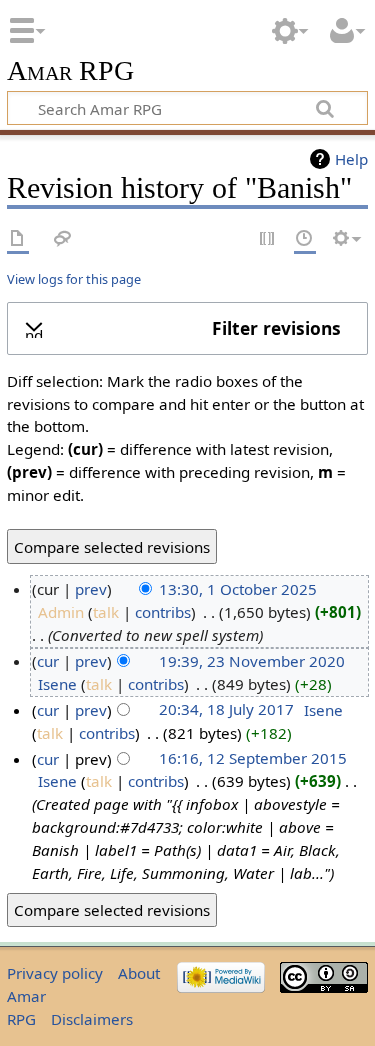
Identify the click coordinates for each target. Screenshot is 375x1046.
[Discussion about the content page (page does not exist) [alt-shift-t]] (63, 239)
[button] (187, 328)
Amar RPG (70, 71)
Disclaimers (92, 1019)
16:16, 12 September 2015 (253, 759)
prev (91, 589)
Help (351, 159)
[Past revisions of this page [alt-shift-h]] (305, 239)
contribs (163, 612)
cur (48, 661)
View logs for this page (74, 279)
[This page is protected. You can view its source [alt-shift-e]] (268, 239)
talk (106, 612)
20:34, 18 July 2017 (226, 710)
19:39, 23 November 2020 (252, 661)
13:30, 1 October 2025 (238, 589)
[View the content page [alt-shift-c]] (18, 239)
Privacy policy (55, 973)
